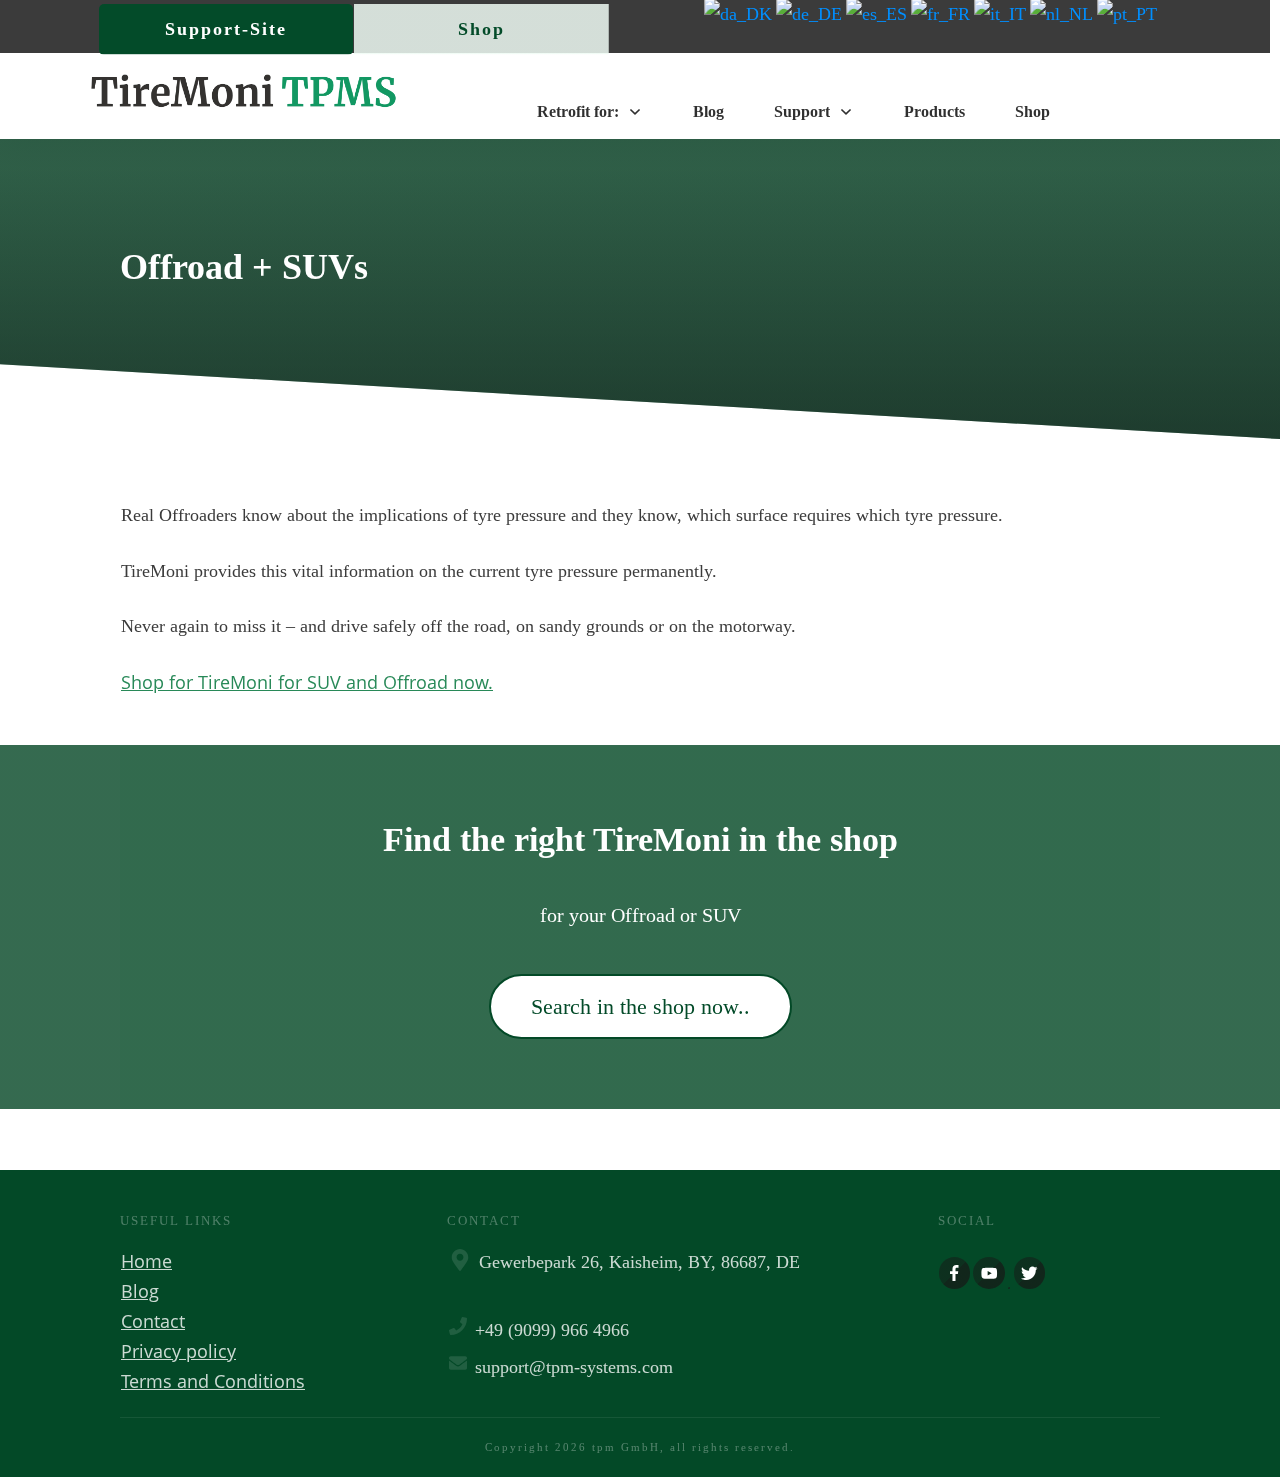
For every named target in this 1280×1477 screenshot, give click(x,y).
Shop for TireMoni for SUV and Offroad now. (307, 682)
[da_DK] (740, 13)
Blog (140, 1291)
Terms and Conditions (213, 1381)
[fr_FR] (942, 13)
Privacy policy (178, 1351)
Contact (153, 1321)
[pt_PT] (1129, 13)
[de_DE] (811, 13)
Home (146, 1261)
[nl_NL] (1063, 13)
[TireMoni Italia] (1002, 13)
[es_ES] (878, 13)
